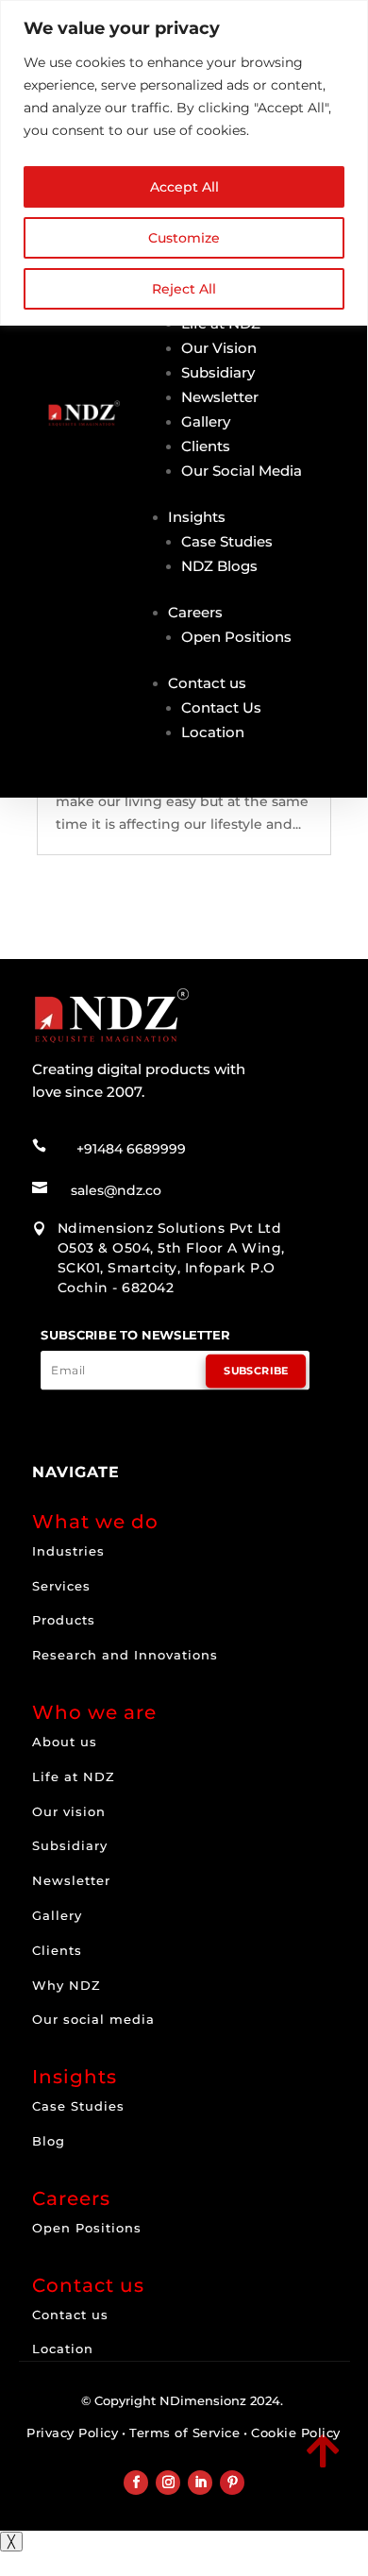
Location (213, 732)
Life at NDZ (74, 1776)
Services (61, 1586)
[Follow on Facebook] (136, 2483)
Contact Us (221, 707)
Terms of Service (184, 2433)
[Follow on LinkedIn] (200, 2483)
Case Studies (227, 541)
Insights (197, 517)
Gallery (206, 421)
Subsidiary (218, 372)
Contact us (207, 683)
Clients (206, 446)
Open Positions (236, 637)
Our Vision (219, 348)
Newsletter (220, 397)
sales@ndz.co (116, 1190)
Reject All (184, 289)
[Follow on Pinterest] (232, 2483)
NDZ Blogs (219, 566)
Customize (184, 238)
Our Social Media (242, 471)
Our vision (69, 1811)
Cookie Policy (296, 2433)
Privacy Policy (72, 2433)
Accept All (184, 187)
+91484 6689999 (131, 1149)
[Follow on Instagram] (168, 2483)
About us (65, 1742)
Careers (195, 612)
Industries (68, 1551)
